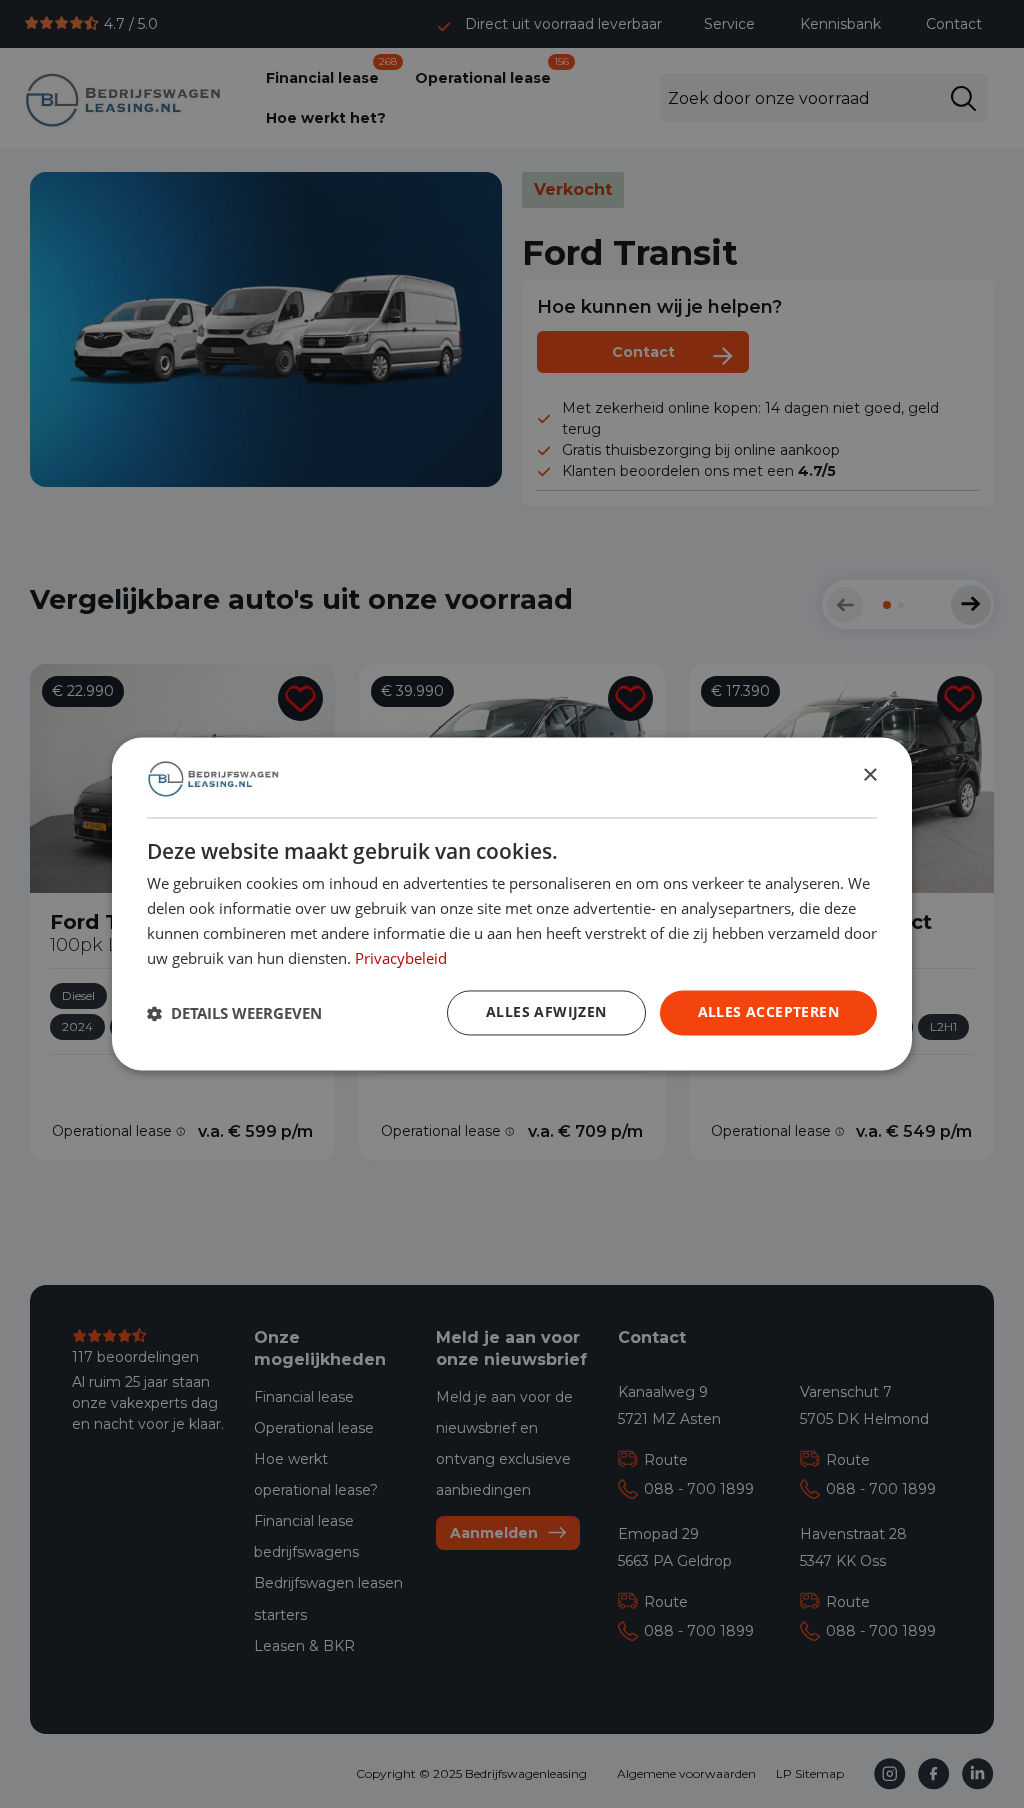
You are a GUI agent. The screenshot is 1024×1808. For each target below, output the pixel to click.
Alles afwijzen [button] (546, 1012)
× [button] (869, 776)
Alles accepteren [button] (768, 1012)
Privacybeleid (401, 958)
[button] (234, 1013)
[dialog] (512, 903)
